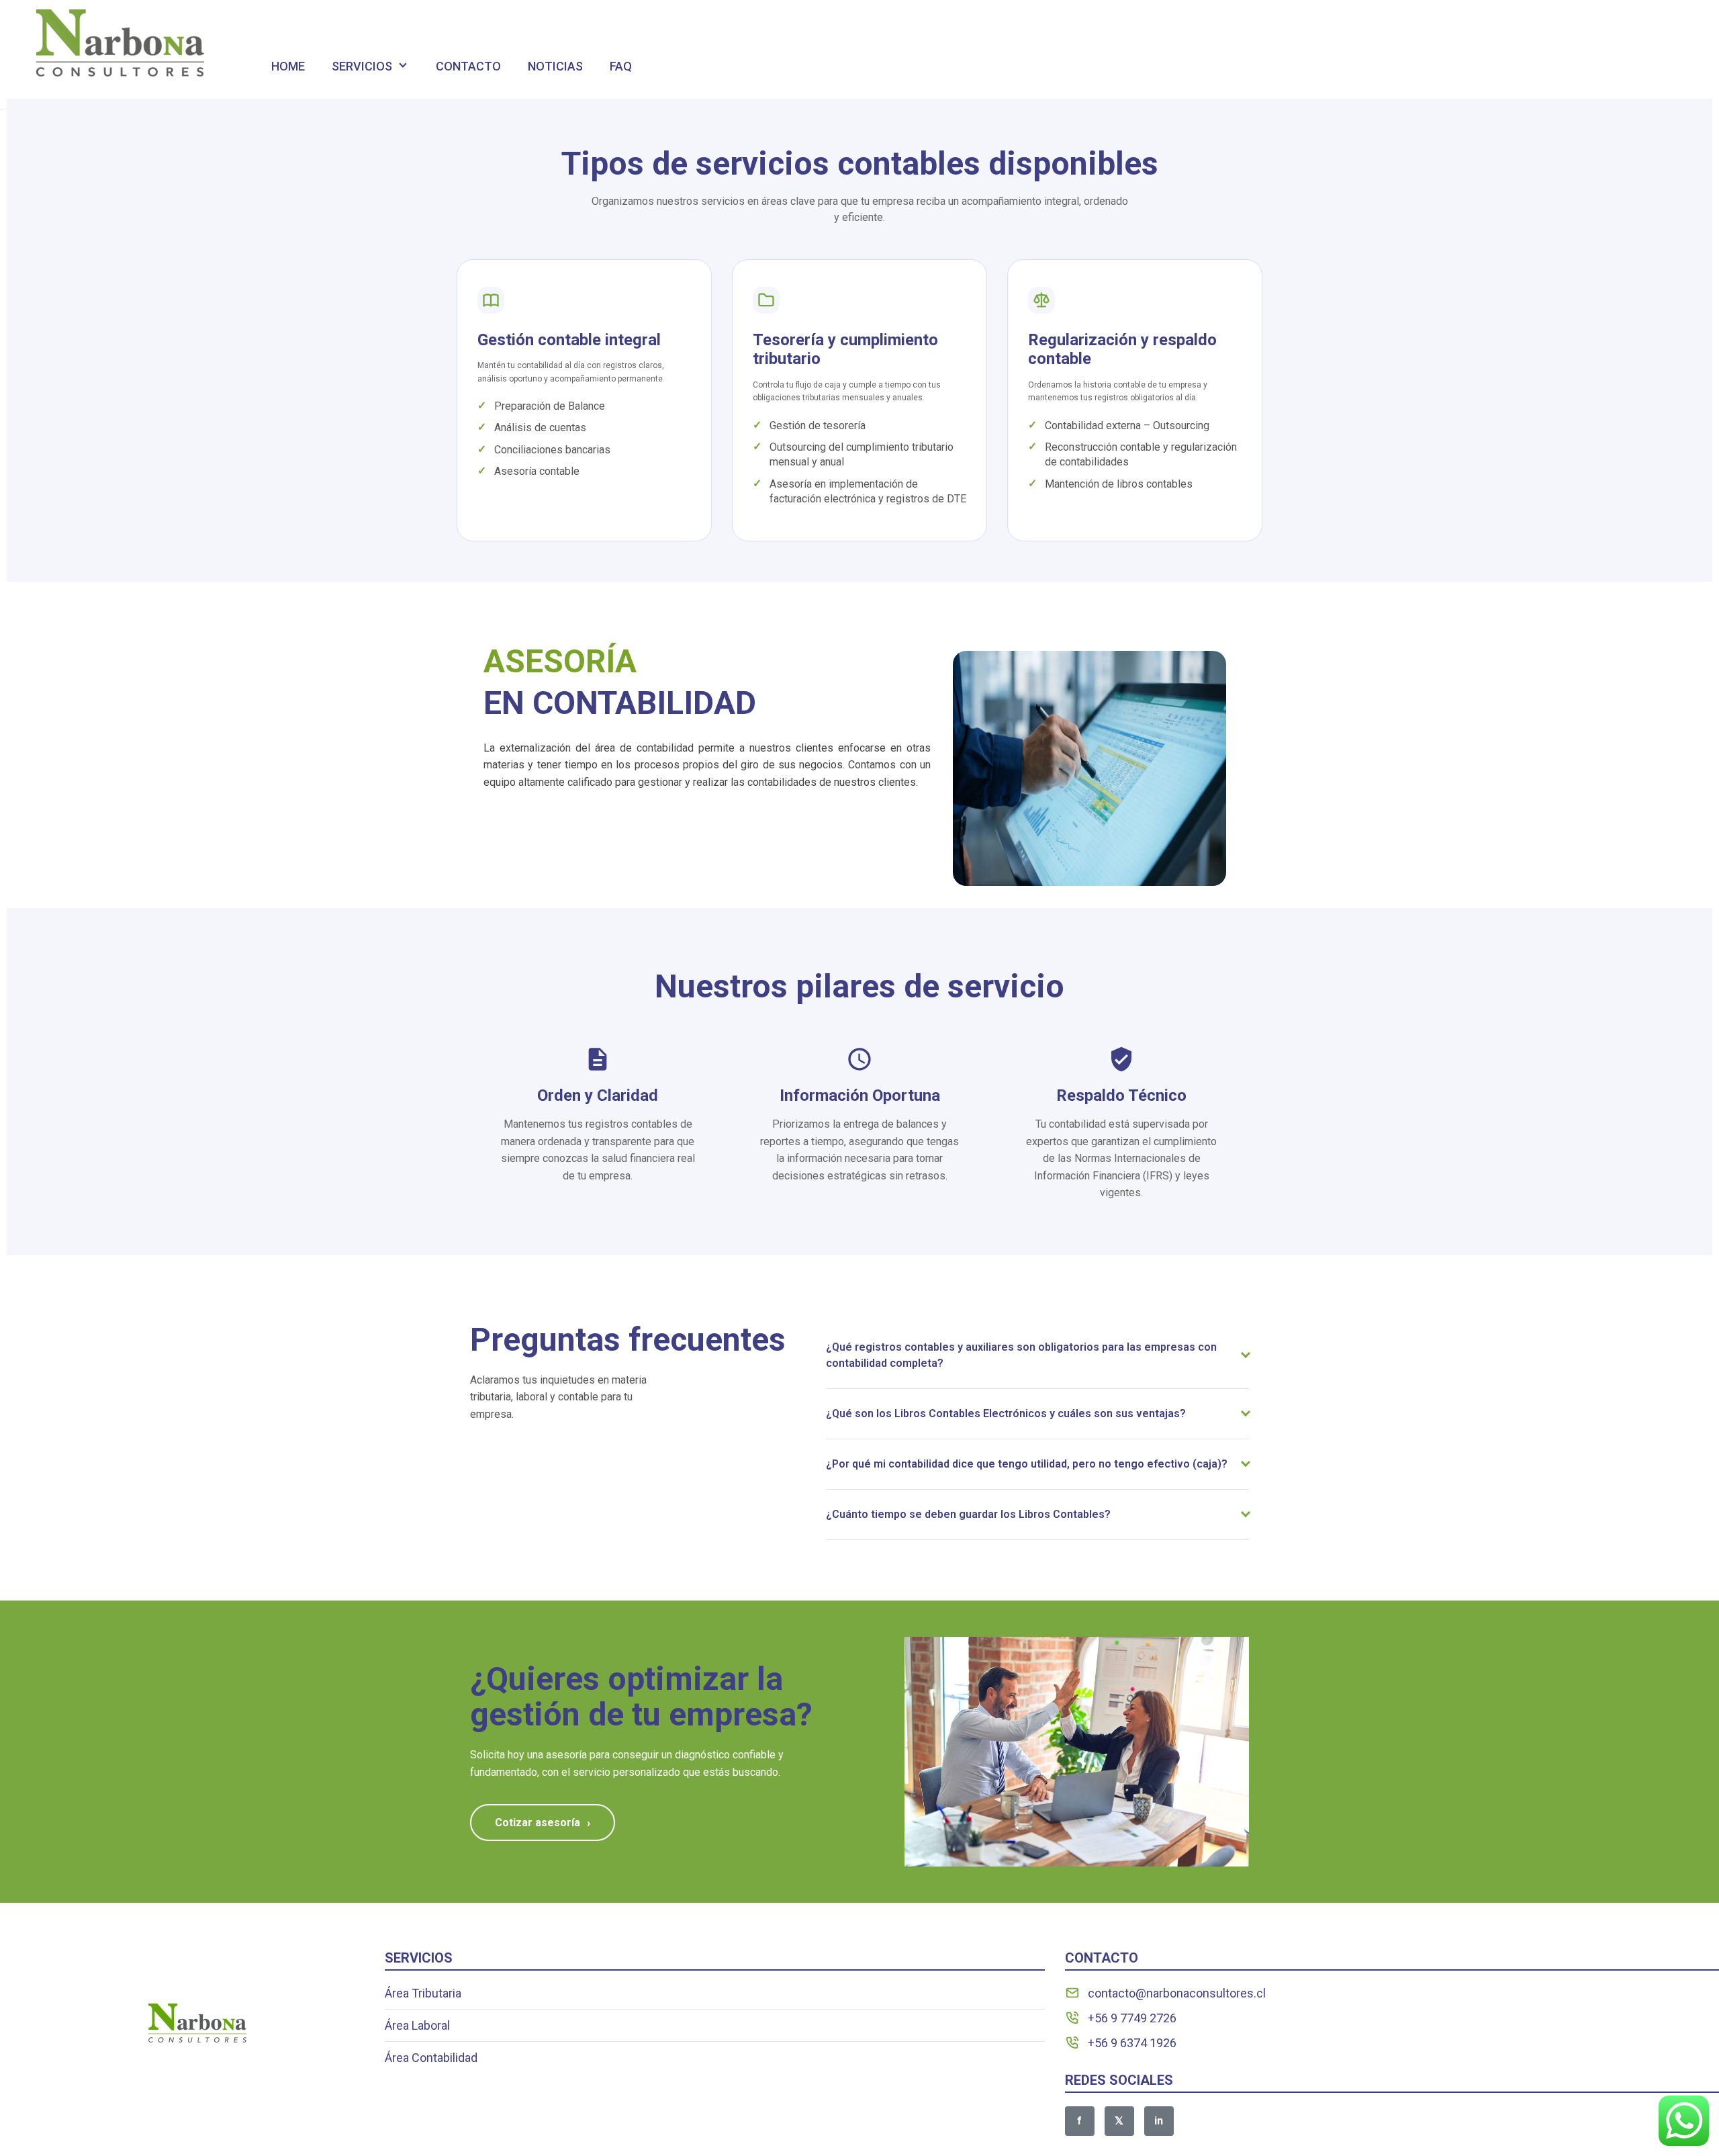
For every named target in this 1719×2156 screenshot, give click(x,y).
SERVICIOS (362, 66)
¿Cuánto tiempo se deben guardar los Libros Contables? (968, 1514)
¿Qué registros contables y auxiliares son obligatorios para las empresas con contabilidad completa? (1021, 1355)
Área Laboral (417, 2025)
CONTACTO (468, 66)
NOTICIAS (555, 66)
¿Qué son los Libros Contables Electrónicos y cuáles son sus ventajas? (1006, 1413)
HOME (288, 66)
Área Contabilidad (431, 2058)
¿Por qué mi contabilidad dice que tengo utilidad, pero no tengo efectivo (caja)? (1027, 1464)
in (1159, 2121)
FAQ (621, 66)
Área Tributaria (423, 1993)
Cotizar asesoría (543, 1823)
